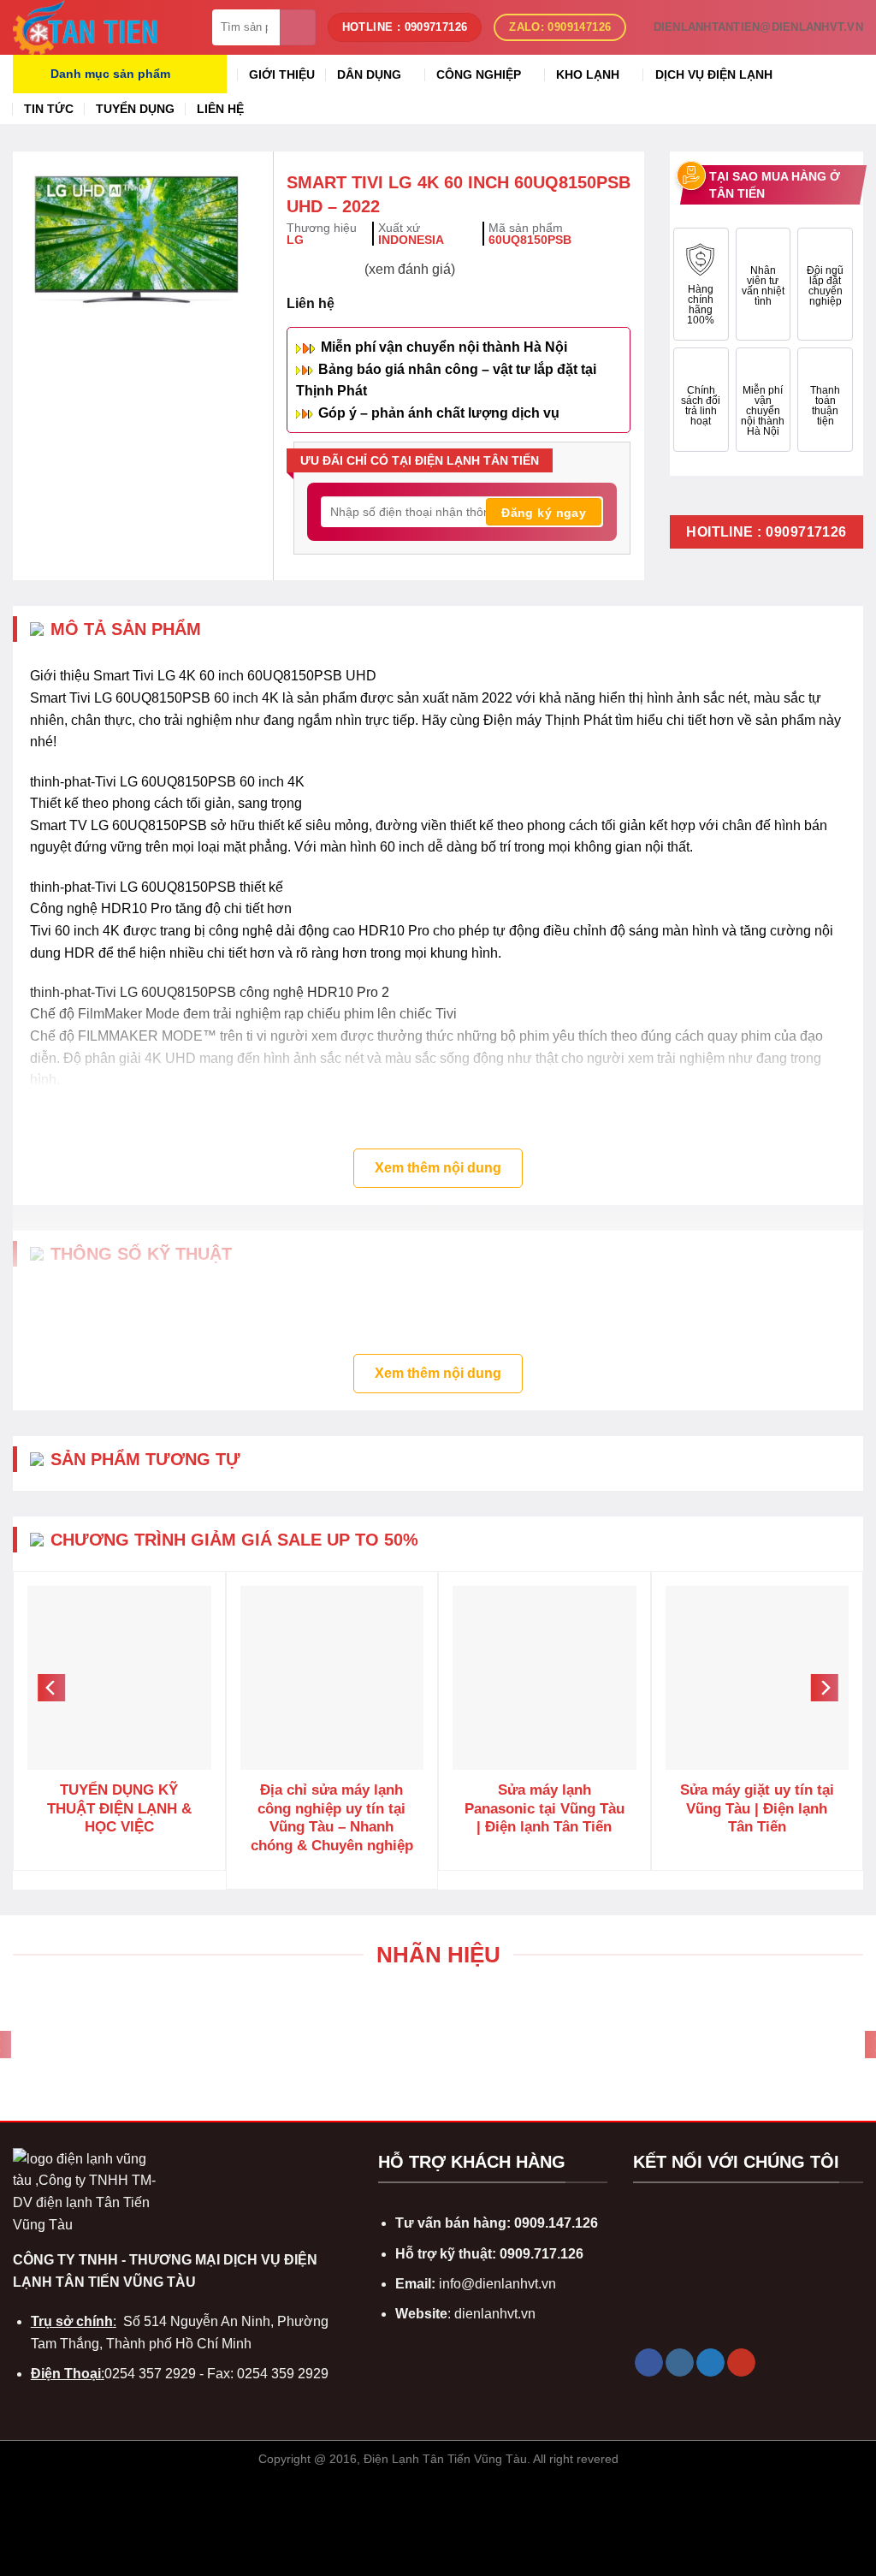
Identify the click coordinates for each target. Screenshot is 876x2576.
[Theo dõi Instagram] (680, 2363)
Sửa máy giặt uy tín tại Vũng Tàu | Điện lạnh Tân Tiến (757, 1808)
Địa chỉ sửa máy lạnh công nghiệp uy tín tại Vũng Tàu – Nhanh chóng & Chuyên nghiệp (332, 1818)
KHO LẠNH (588, 74)
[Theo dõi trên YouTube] (741, 2363)
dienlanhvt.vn (495, 2314)
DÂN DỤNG (369, 74)
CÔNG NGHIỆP (479, 74)
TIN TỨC (49, 109)
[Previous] (51, 1689)
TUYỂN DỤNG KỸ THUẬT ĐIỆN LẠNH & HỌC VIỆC (119, 1808)
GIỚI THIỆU (282, 74)
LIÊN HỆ (220, 109)
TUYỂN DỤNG (135, 109)
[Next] (825, 1689)
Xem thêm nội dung (438, 1168)
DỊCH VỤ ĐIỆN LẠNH (714, 74)
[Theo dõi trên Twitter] (710, 2363)
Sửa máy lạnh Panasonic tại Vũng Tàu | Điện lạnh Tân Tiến (545, 1808)
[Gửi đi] (298, 27)
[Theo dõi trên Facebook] (649, 2363)
